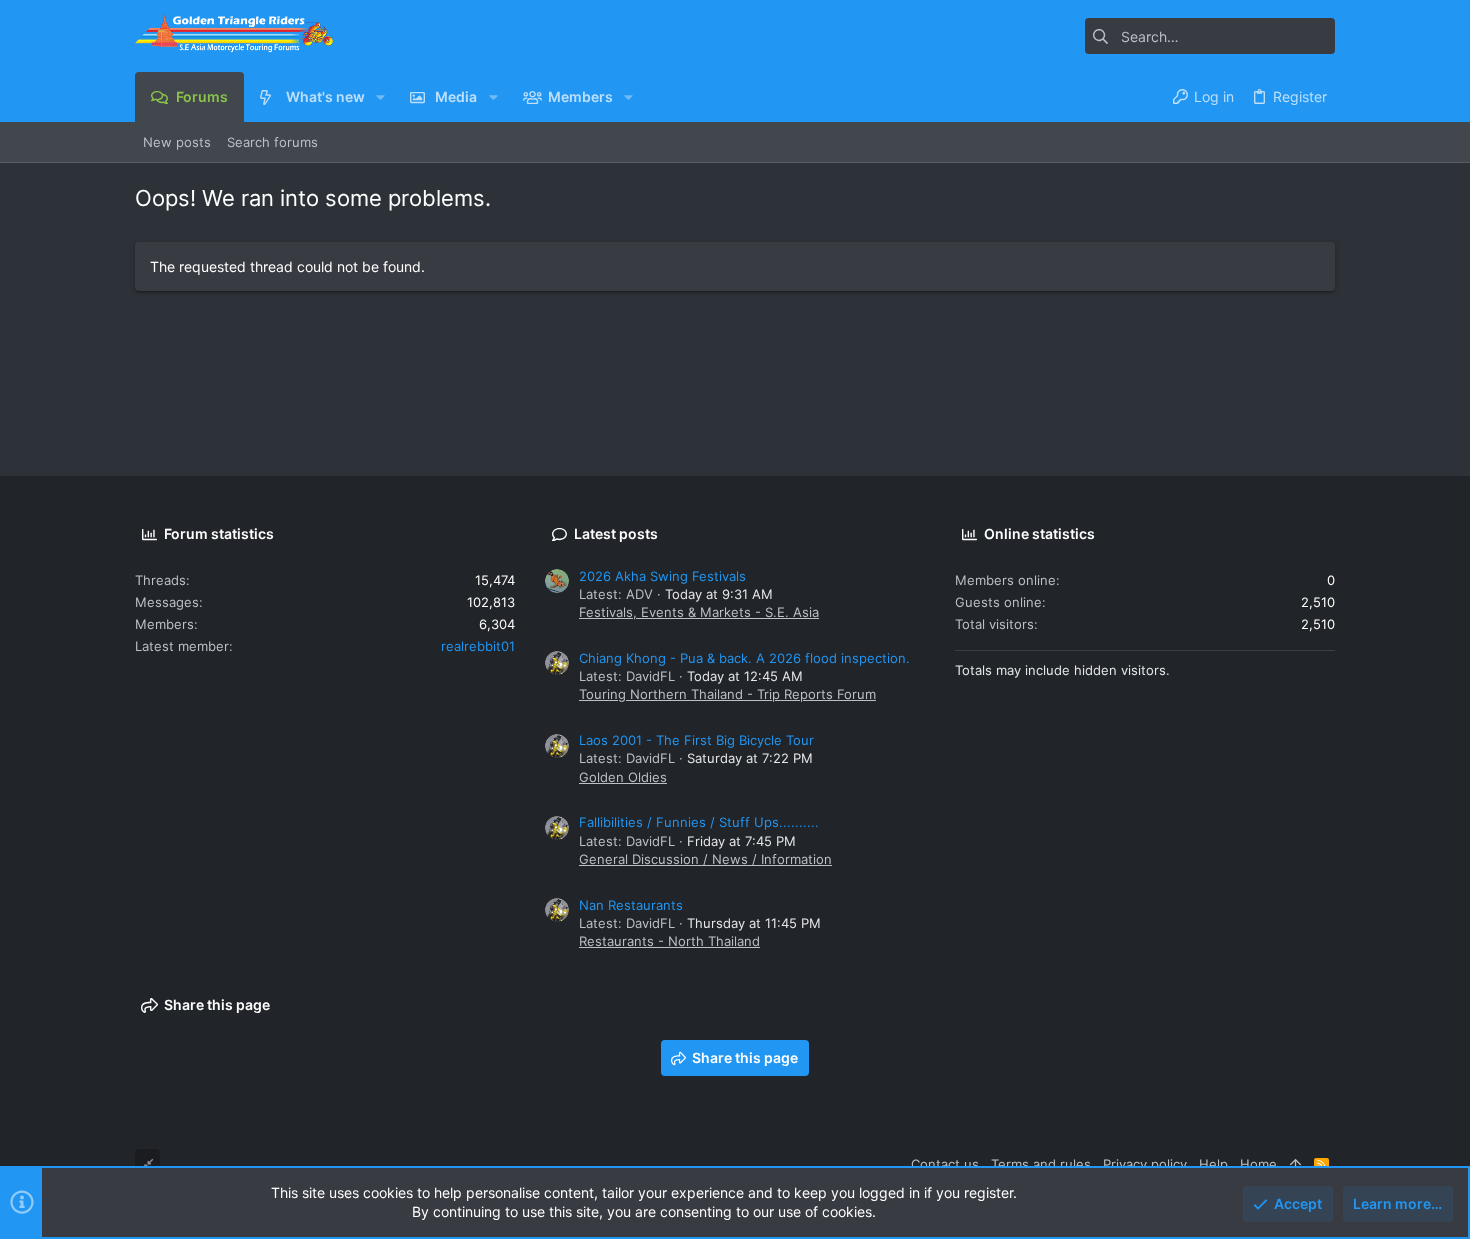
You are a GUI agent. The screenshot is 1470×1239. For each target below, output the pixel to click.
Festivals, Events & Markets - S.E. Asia (699, 612)
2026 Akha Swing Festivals (662, 576)
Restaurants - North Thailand (669, 941)
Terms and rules (1041, 1164)
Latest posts (616, 533)
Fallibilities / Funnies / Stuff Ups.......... (699, 822)
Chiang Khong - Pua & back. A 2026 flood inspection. (744, 658)
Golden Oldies (623, 777)
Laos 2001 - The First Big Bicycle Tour (696, 740)
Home (1258, 1164)
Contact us (945, 1164)
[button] (380, 97)
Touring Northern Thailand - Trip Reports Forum (727, 694)
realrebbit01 (478, 646)
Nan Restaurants (631, 905)
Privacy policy (1145, 1164)
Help (1213, 1164)
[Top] (1295, 1164)
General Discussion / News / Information (705, 859)
